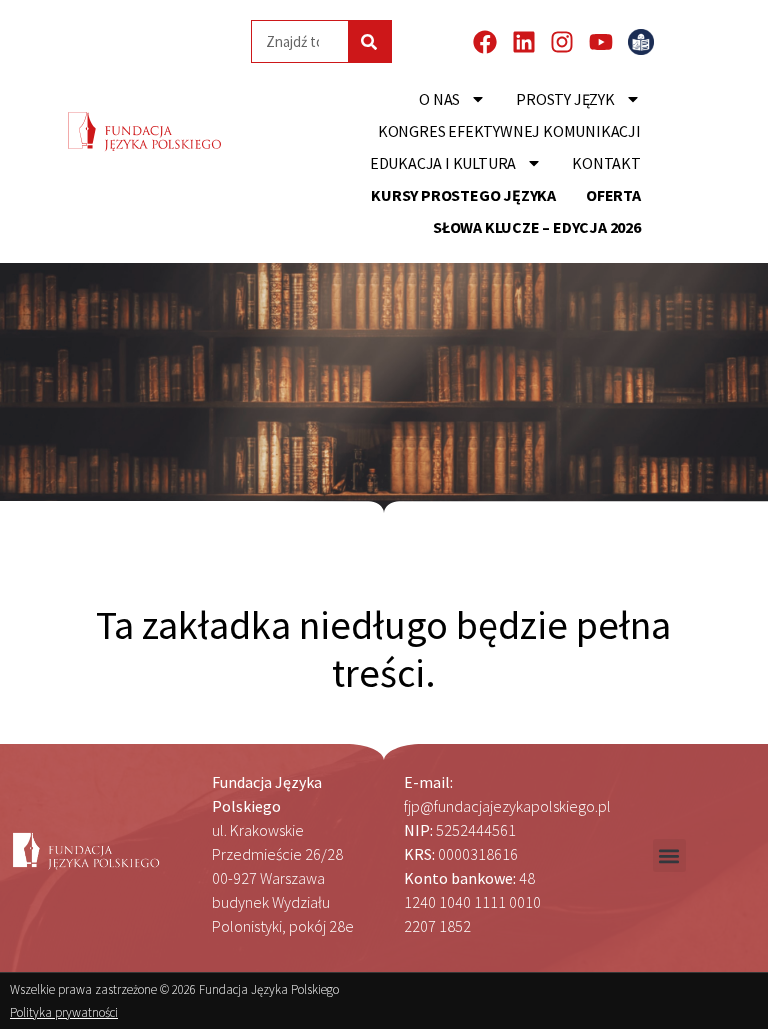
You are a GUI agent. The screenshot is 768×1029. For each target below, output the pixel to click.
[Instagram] (562, 42)
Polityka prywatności (64, 1012)
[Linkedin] (524, 42)
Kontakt (606, 163)
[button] (669, 855)
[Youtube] (601, 42)
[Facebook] (485, 42)
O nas (439, 99)
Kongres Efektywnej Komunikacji (509, 131)
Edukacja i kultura (443, 163)
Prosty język (565, 99)
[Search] (369, 41)
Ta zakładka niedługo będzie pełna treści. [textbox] (387, 649)
